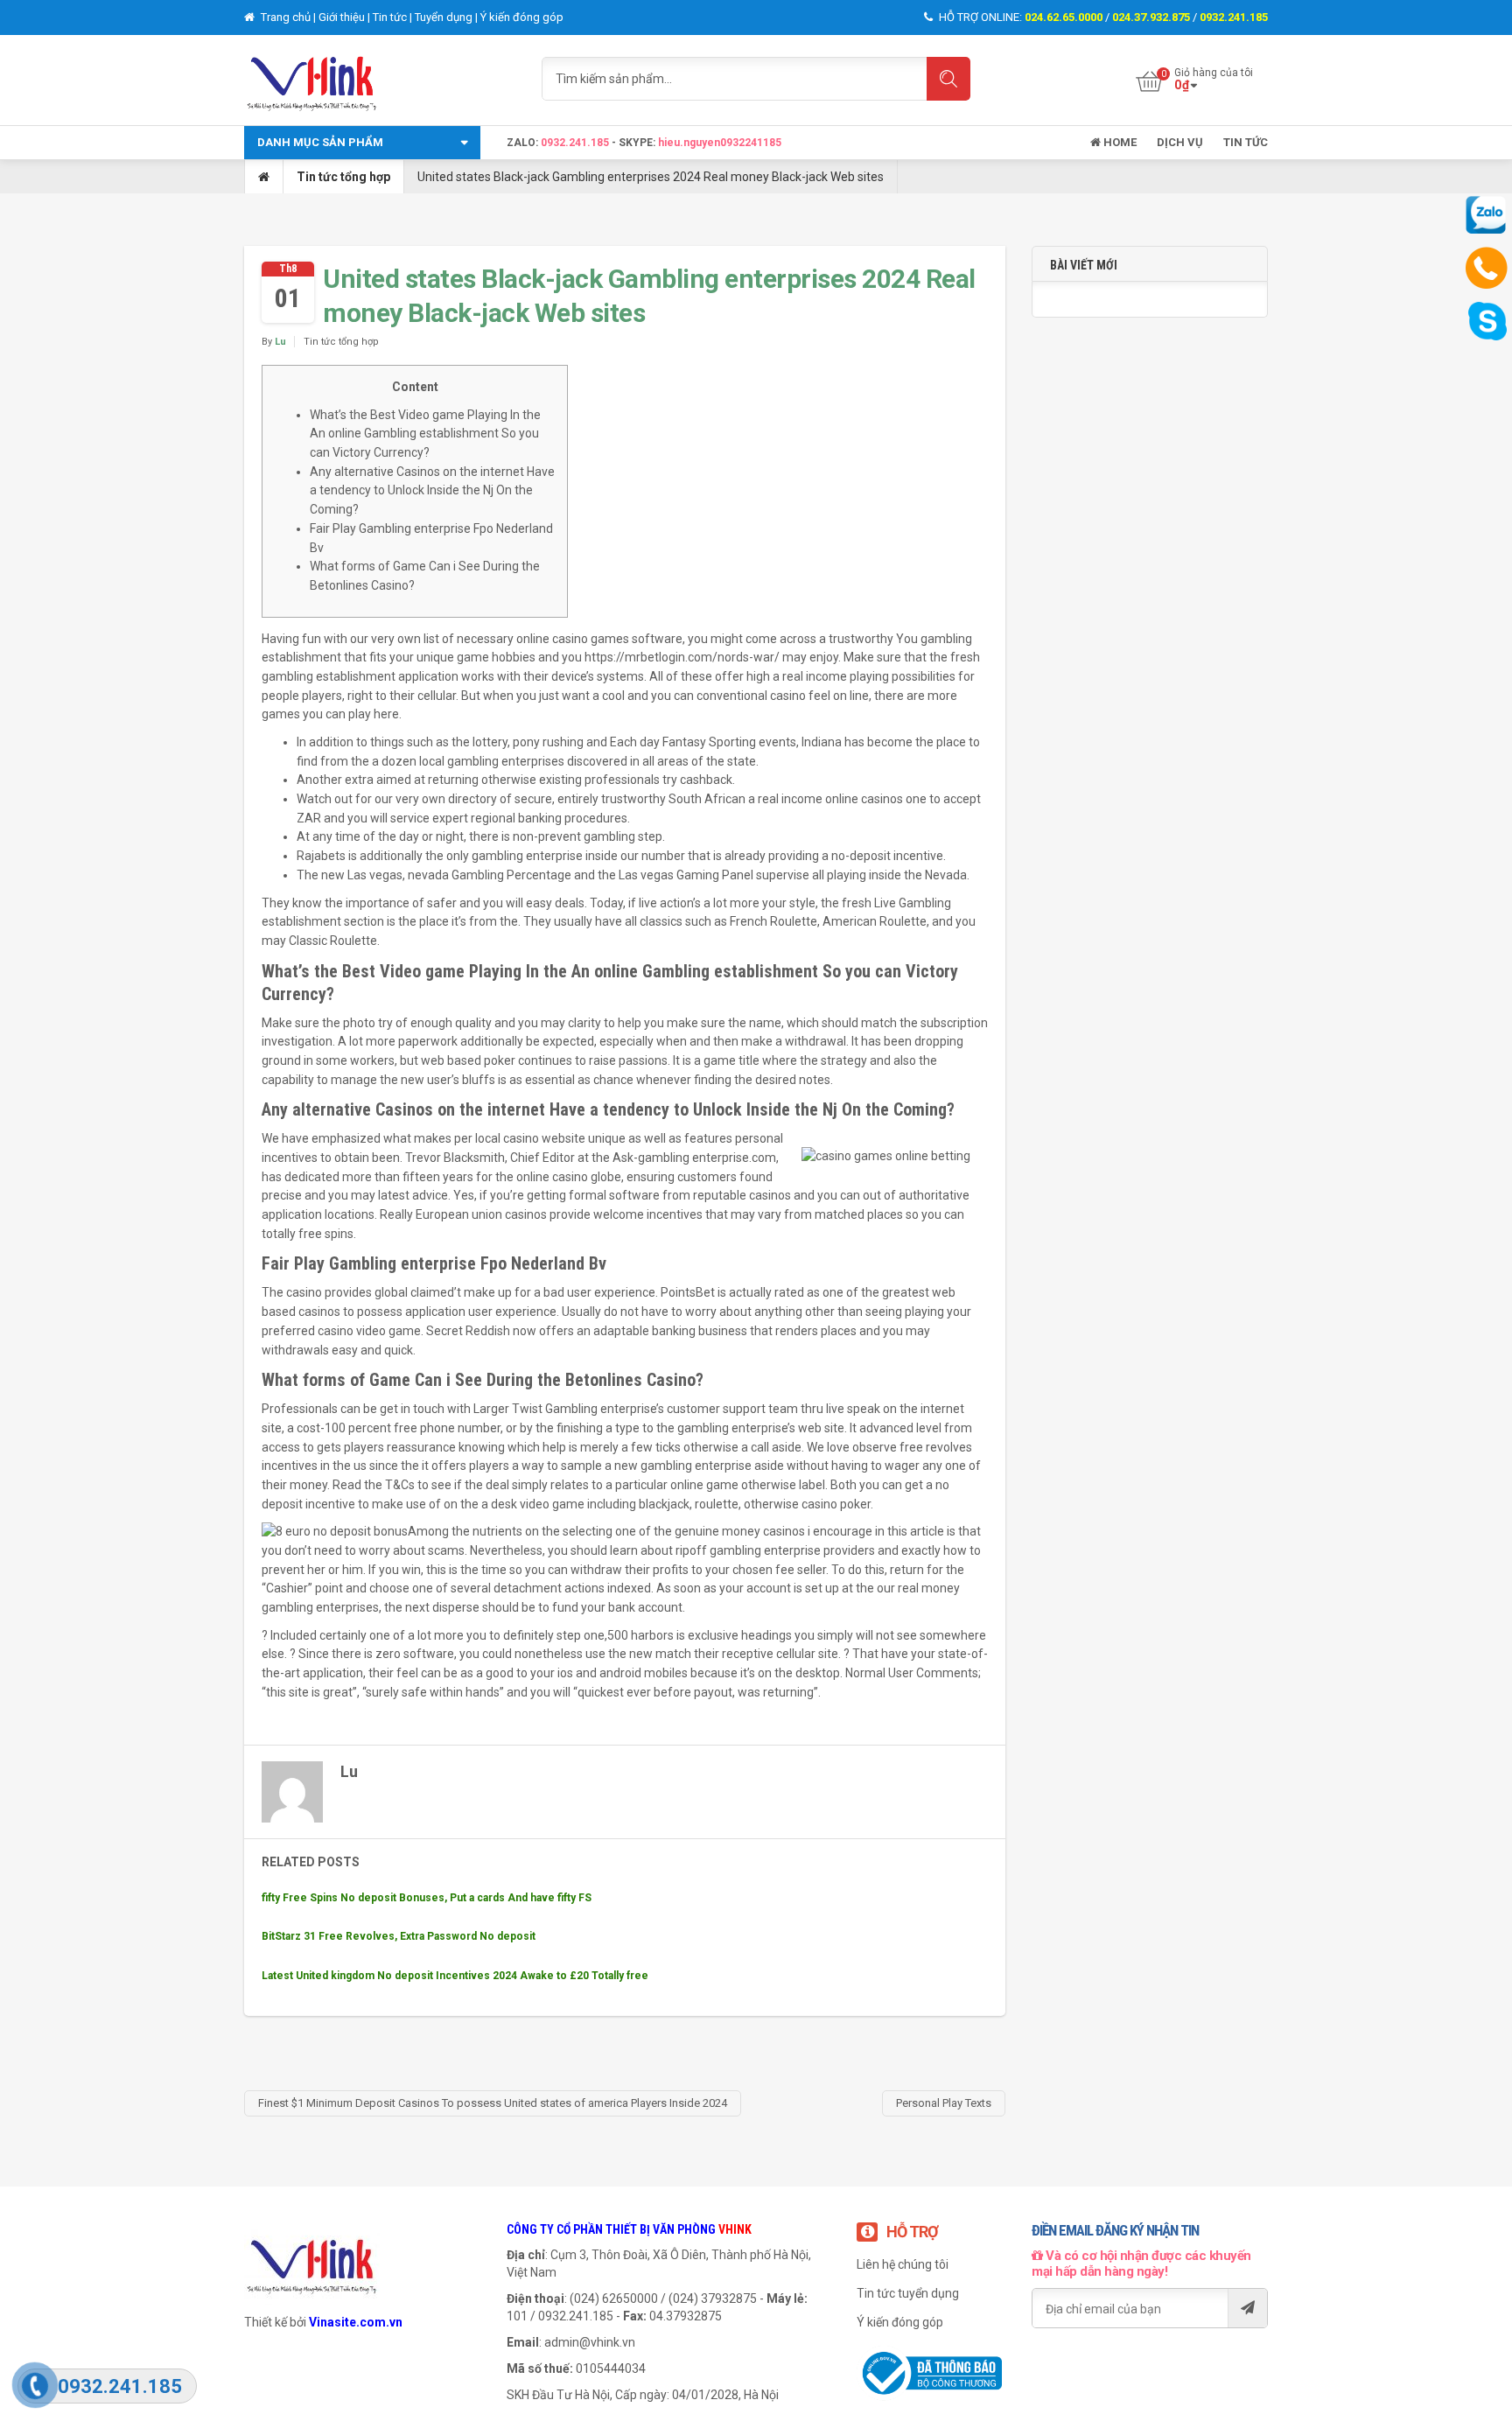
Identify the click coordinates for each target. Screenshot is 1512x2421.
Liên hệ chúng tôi (903, 2264)
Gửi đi (1247, 2308)
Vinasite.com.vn (356, 2322)
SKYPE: (638, 143)
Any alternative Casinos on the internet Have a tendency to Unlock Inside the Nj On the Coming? (432, 490)
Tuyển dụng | (448, 17)
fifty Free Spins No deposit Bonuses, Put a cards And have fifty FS (427, 1898)
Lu (280, 342)
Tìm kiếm (948, 79)
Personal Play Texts (944, 2103)
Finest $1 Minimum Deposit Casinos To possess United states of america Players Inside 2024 (493, 2103)
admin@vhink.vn (590, 2342)
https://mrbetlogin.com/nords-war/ (682, 657)
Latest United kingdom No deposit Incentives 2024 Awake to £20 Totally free (455, 1976)
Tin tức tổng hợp (343, 177)
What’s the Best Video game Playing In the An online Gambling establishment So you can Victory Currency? (425, 434)
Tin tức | (394, 17)
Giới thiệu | (346, 17)
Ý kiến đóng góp (522, 17)
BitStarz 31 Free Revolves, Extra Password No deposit (399, 1936)
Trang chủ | (288, 17)
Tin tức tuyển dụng (908, 2293)
